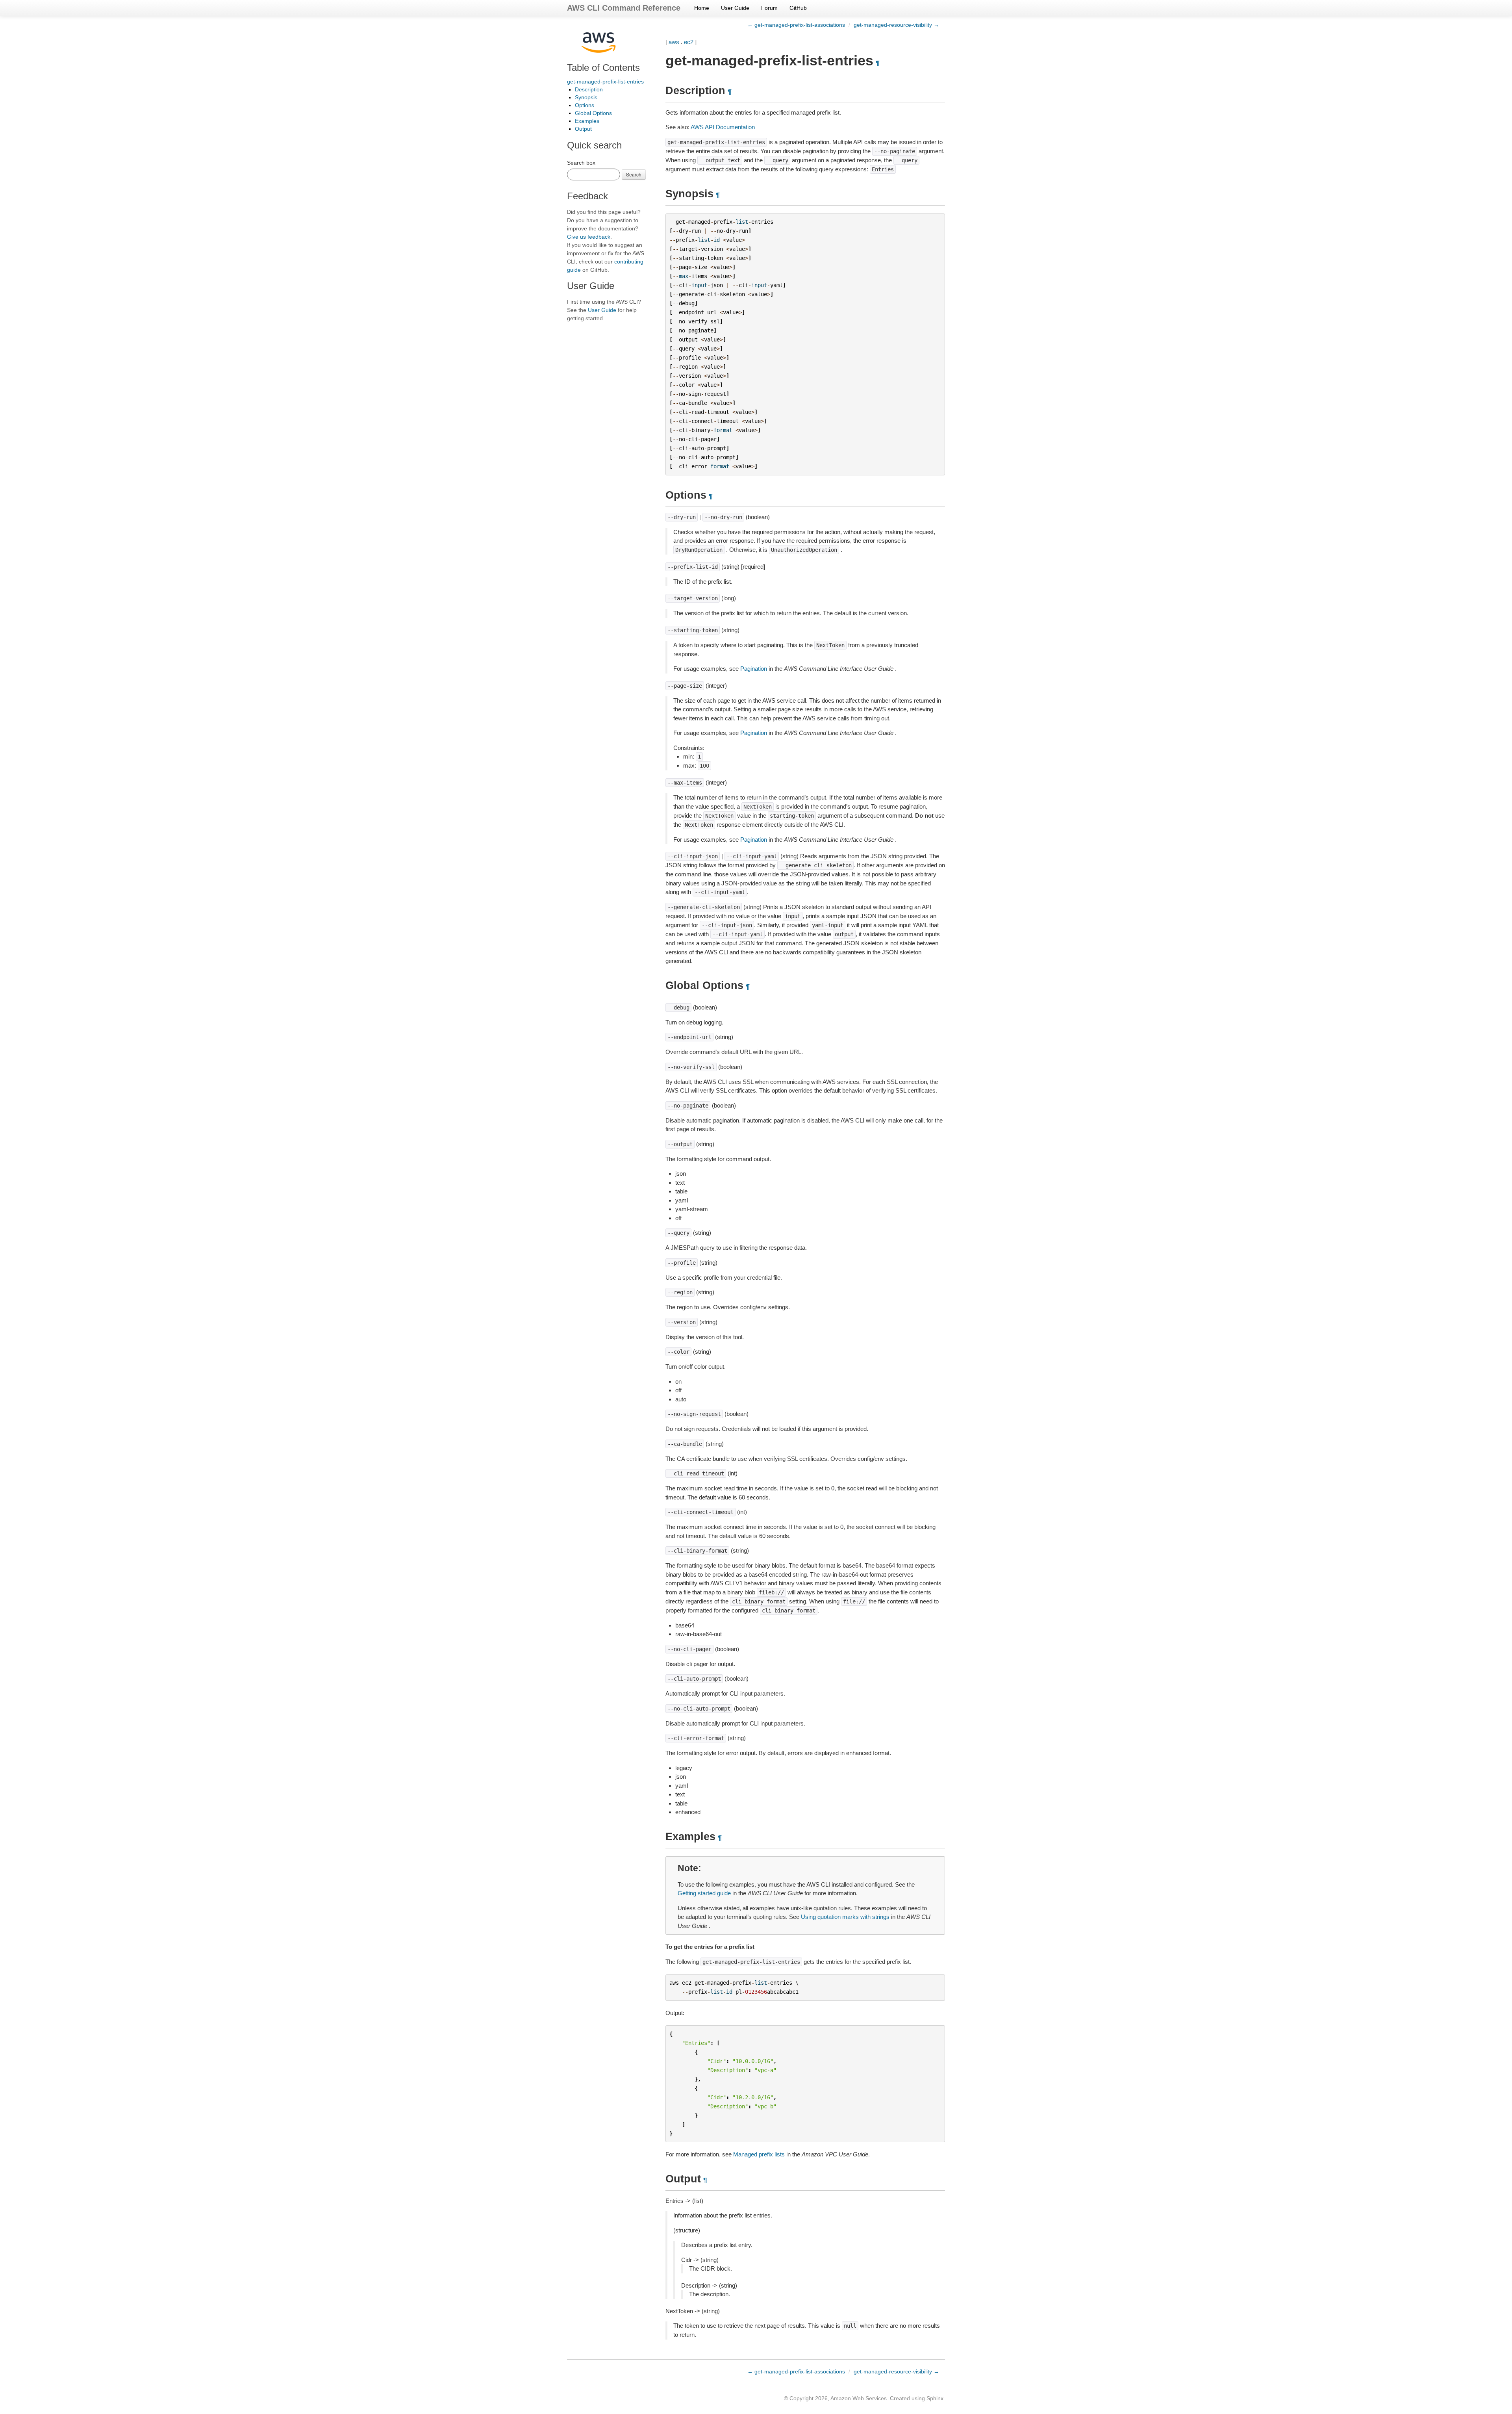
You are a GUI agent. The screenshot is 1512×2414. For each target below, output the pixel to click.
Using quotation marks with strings (845, 1917)
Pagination (754, 669)
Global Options (593, 113)
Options (585, 105)
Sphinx (935, 2398)
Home (702, 8)
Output (583, 129)
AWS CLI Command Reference (624, 8)
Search (634, 174)
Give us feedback (589, 237)
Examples (587, 121)
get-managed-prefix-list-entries (605, 82)
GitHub (798, 8)
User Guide (735, 8)
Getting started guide (704, 1893)
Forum (769, 8)
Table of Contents (603, 68)
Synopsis (586, 97)
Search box (581, 163)
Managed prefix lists (759, 2154)
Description (589, 89)
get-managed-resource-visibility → (896, 25)
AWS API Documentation (723, 127)
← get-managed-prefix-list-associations (796, 25)
